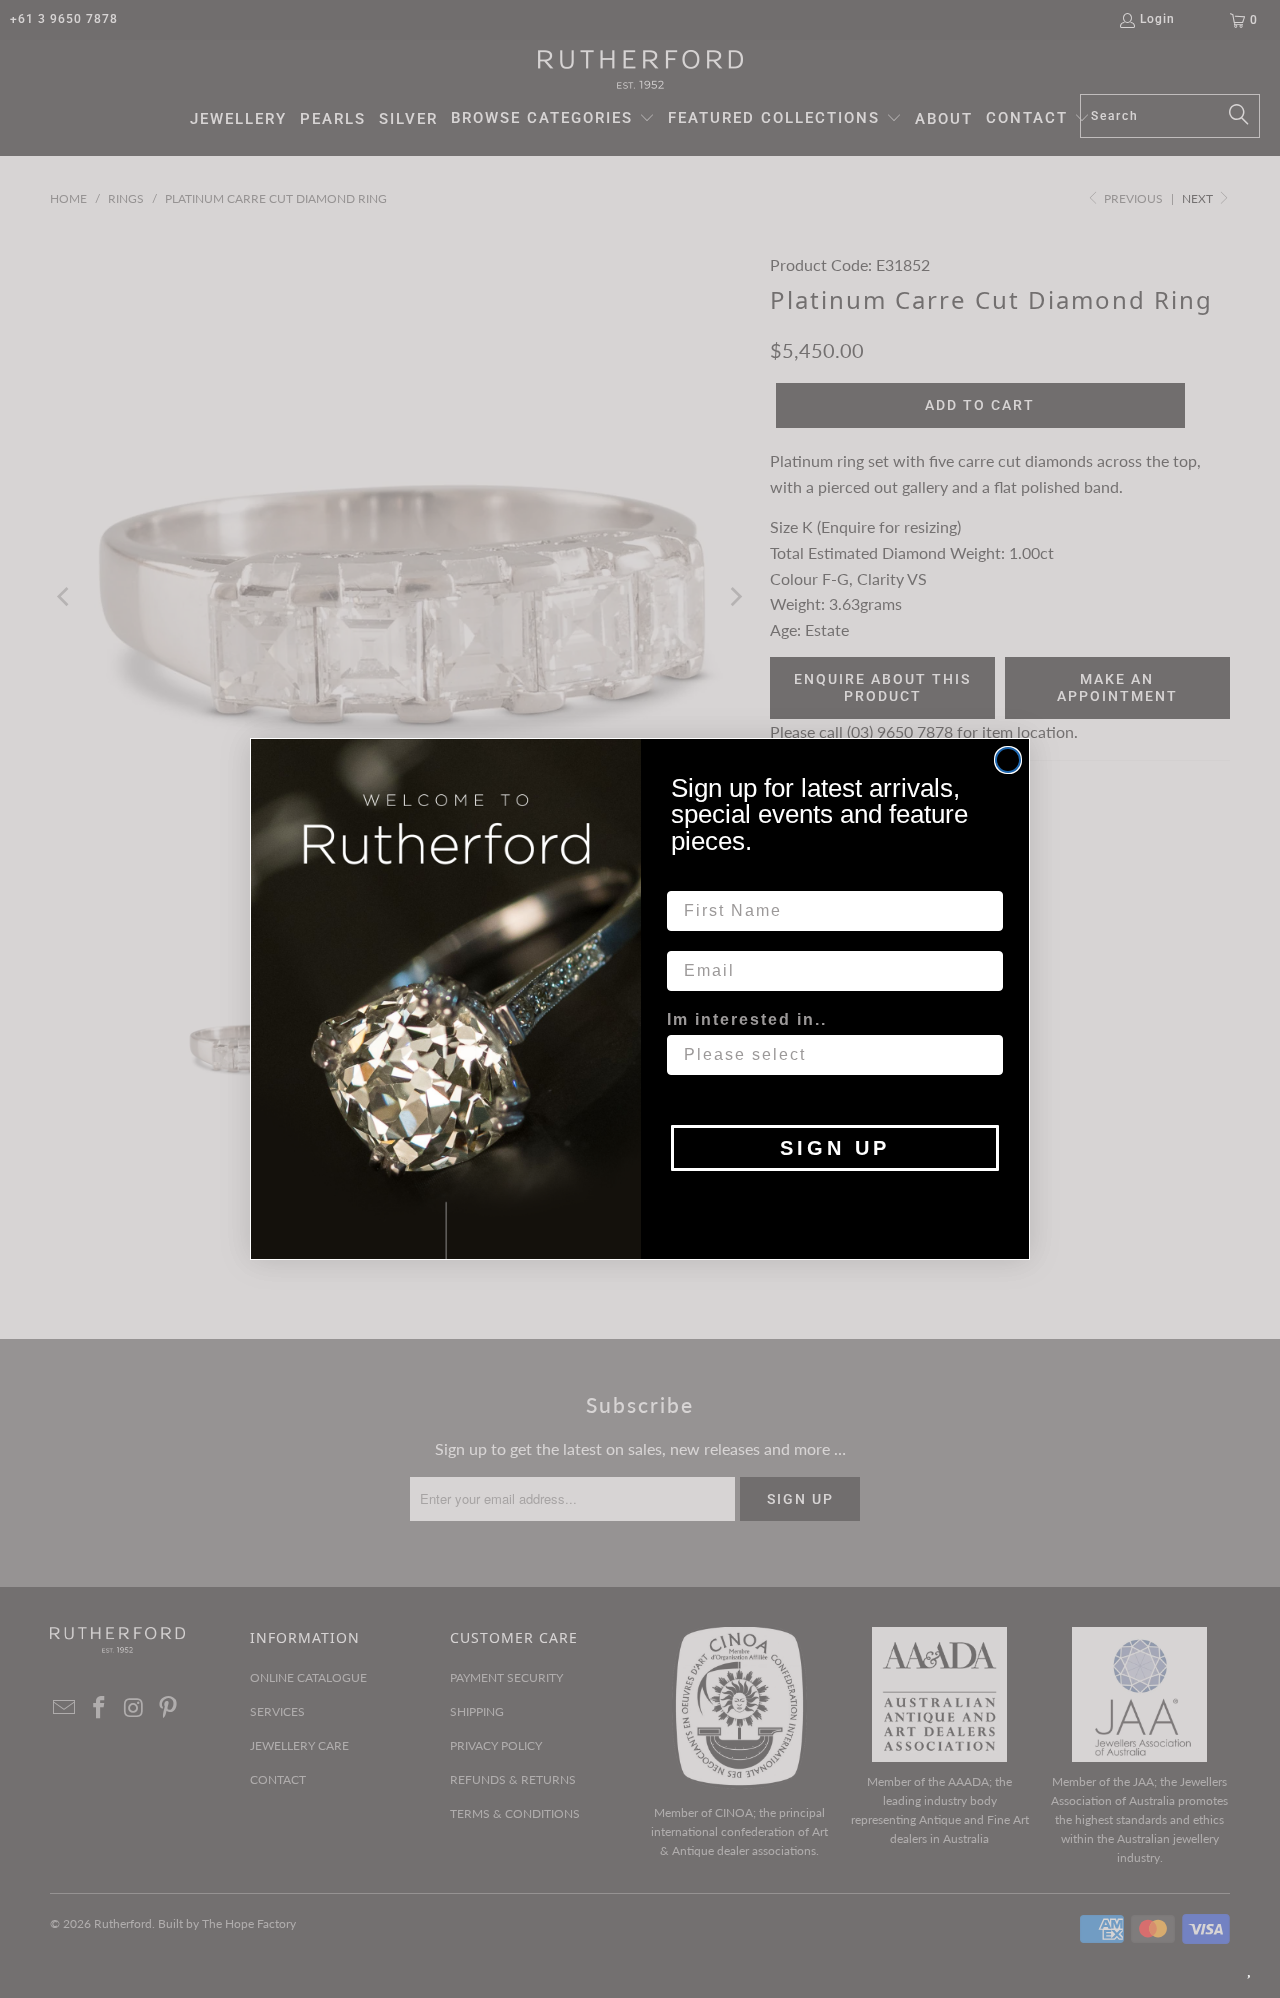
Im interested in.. (747, 1019)
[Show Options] (984, 1055)
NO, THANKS (835, 1201)
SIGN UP (835, 1148)
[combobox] (829, 1055)
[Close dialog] (1008, 760)
